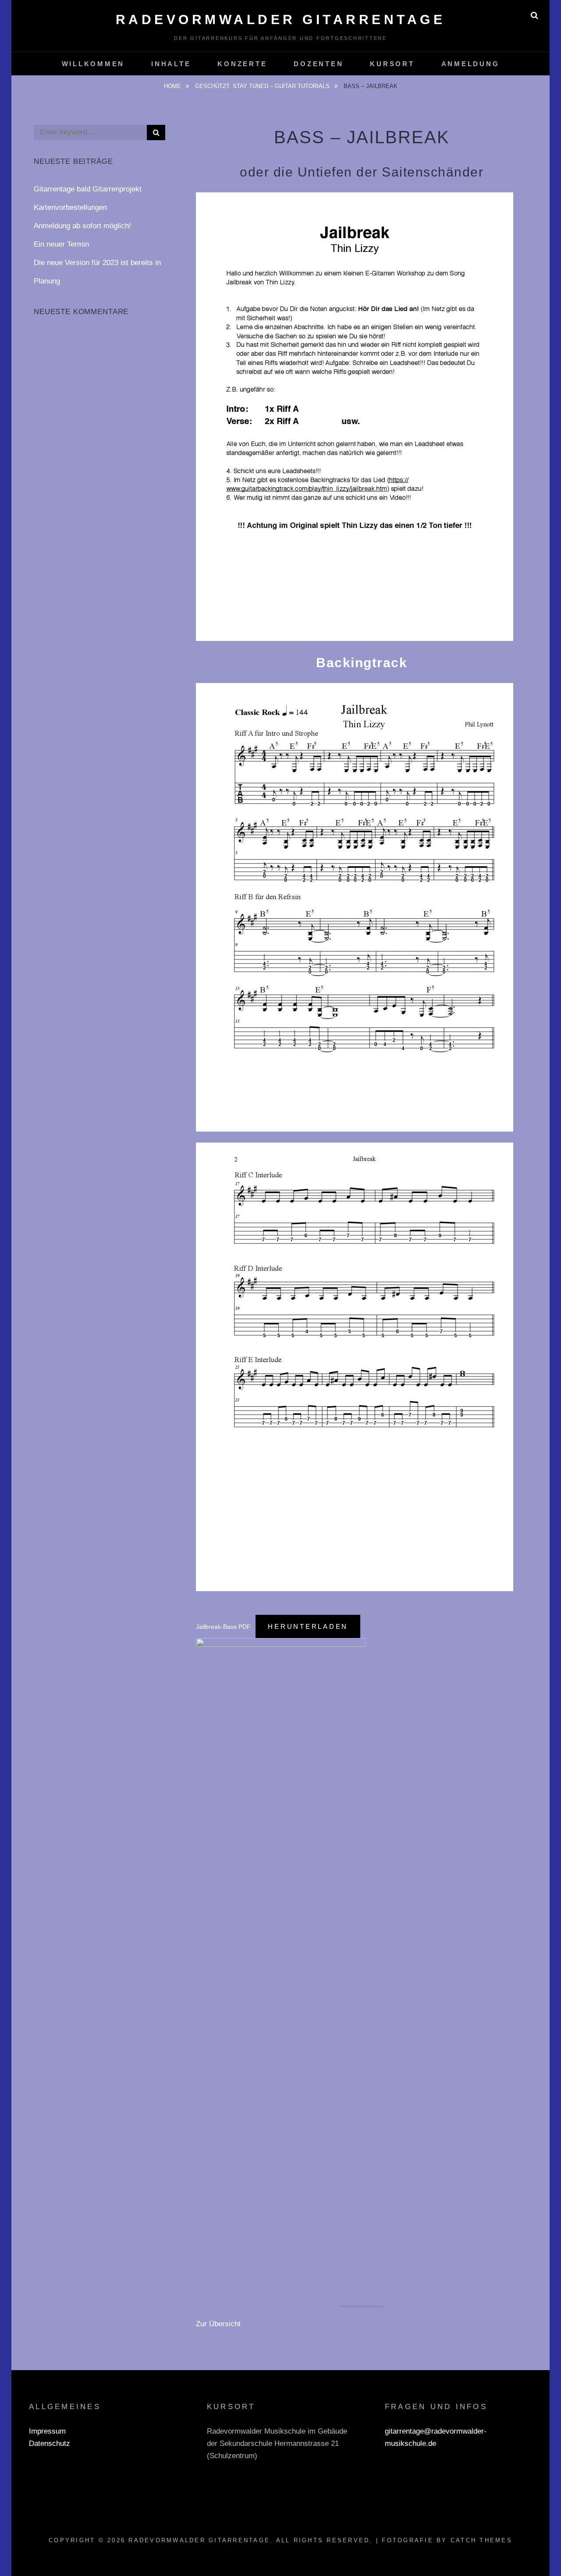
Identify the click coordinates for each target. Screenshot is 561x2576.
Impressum (47, 2431)
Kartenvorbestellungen (70, 207)
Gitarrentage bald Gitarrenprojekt (88, 189)
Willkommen (93, 64)
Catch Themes (481, 2540)
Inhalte (171, 64)
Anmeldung (470, 64)
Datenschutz (50, 2443)
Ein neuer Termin (61, 244)
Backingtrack (362, 663)
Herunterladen (308, 1626)
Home (173, 86)
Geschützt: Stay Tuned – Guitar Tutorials (263, 86)
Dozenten (318, 64)
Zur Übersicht (218, 2324)
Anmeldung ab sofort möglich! (82, 226)
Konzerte (242, 64)
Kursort (392, 64)
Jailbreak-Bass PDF (223, 1627)
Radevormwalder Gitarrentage (281, 19)
